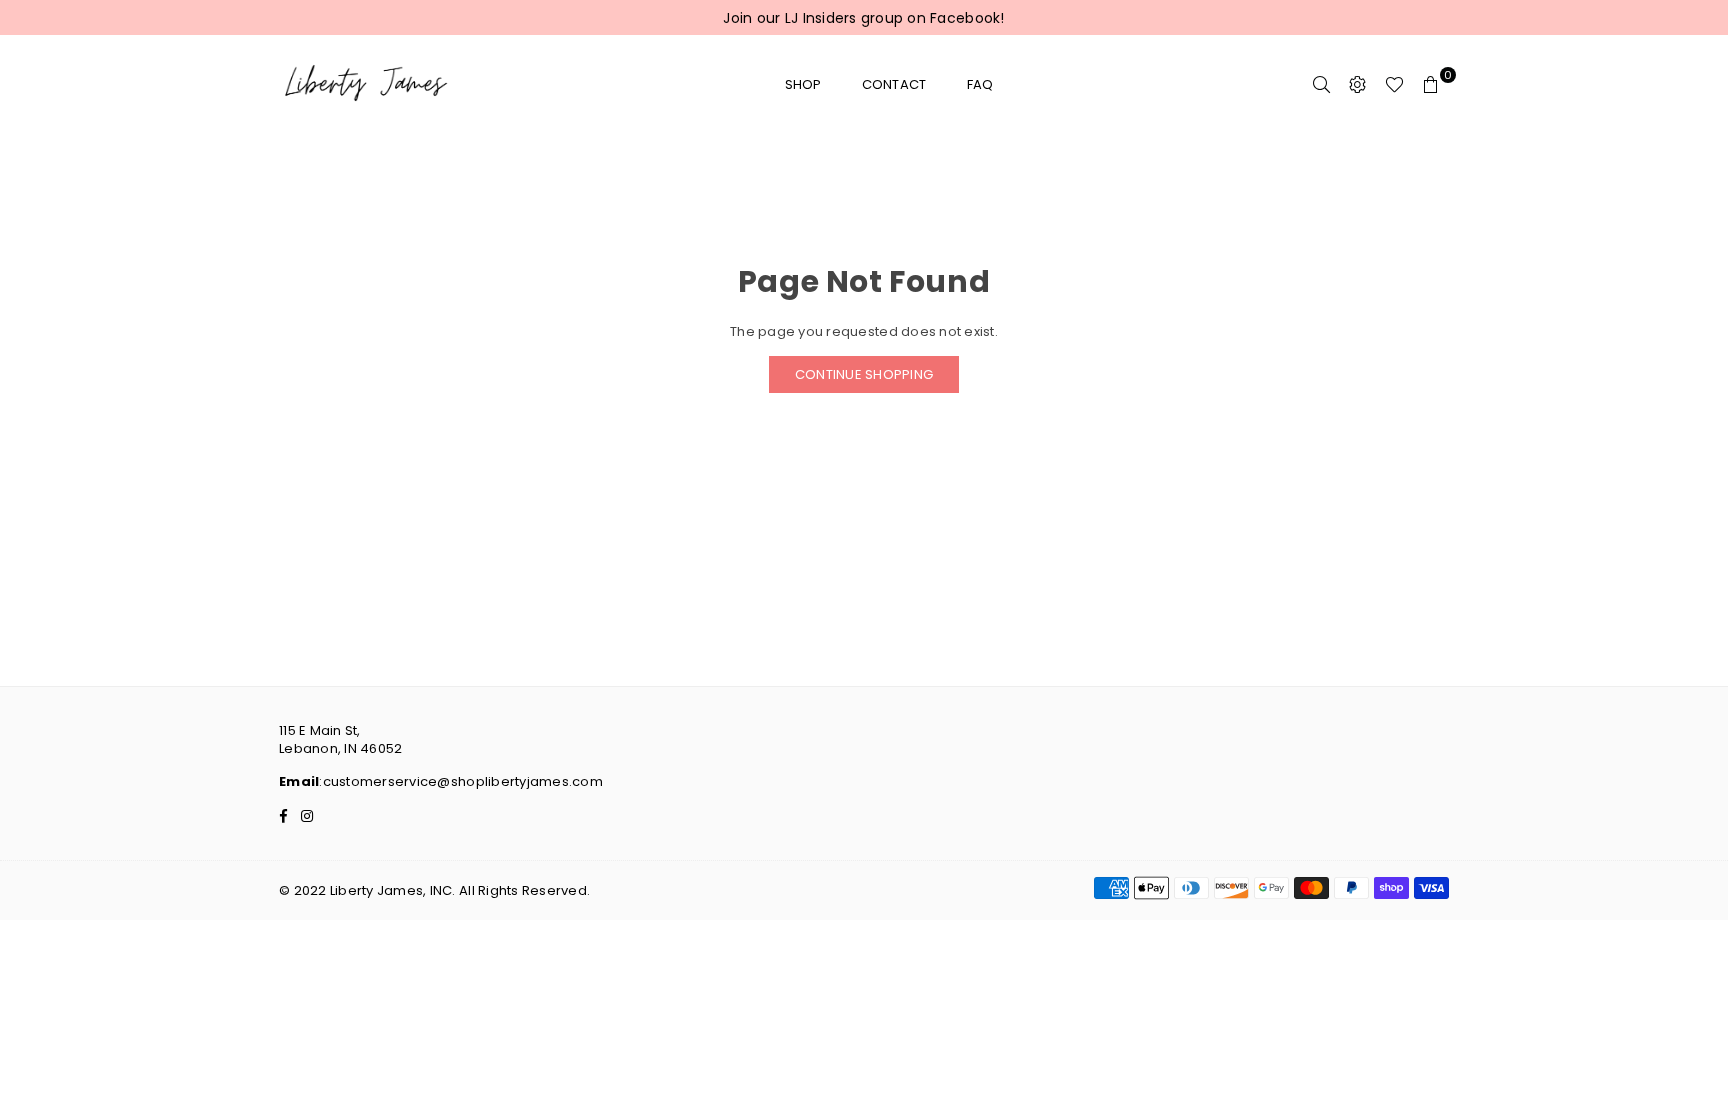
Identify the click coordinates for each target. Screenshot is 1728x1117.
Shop (803, 84)
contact (894, 84)
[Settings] (1358, 85)
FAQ (980, 84)
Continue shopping (864, 374)
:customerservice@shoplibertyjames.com (461, 781)
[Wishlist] (1394, 85)
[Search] (1322, 85)
